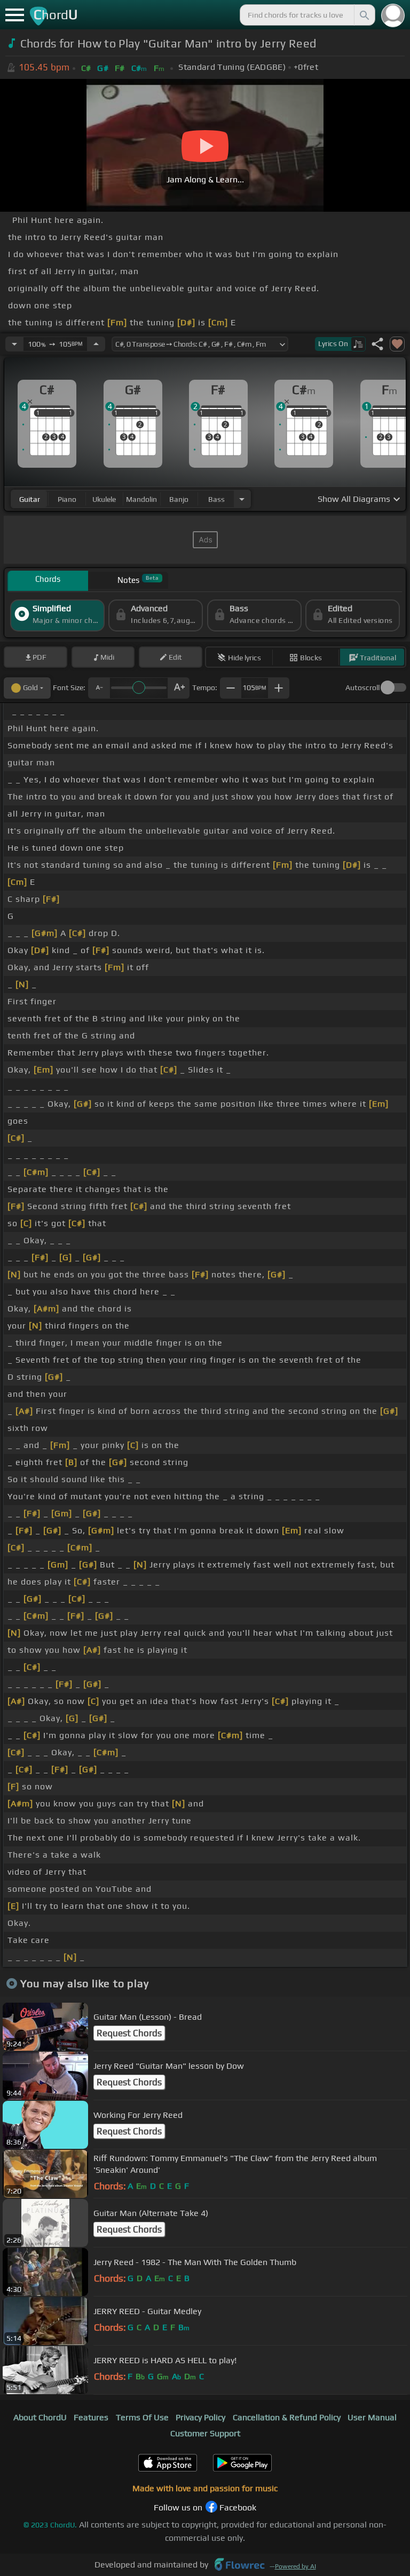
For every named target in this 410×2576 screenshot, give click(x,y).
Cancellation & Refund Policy (287, 2417)
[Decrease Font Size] (99, 688)
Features (91, 2417)
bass (216, 499)
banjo (179, 499)
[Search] (364, 15)
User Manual (372, 2417)
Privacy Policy (200, 2417)
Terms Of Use (142, 2417)
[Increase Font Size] (179, 688)
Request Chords (129, 2033)
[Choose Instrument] (242, 499)
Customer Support (205, 2433)
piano (67, 499)
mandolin (141, 499)
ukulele (104, 499)
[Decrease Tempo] (14, 344)
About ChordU (40, 2417)
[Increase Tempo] (96, 344)
